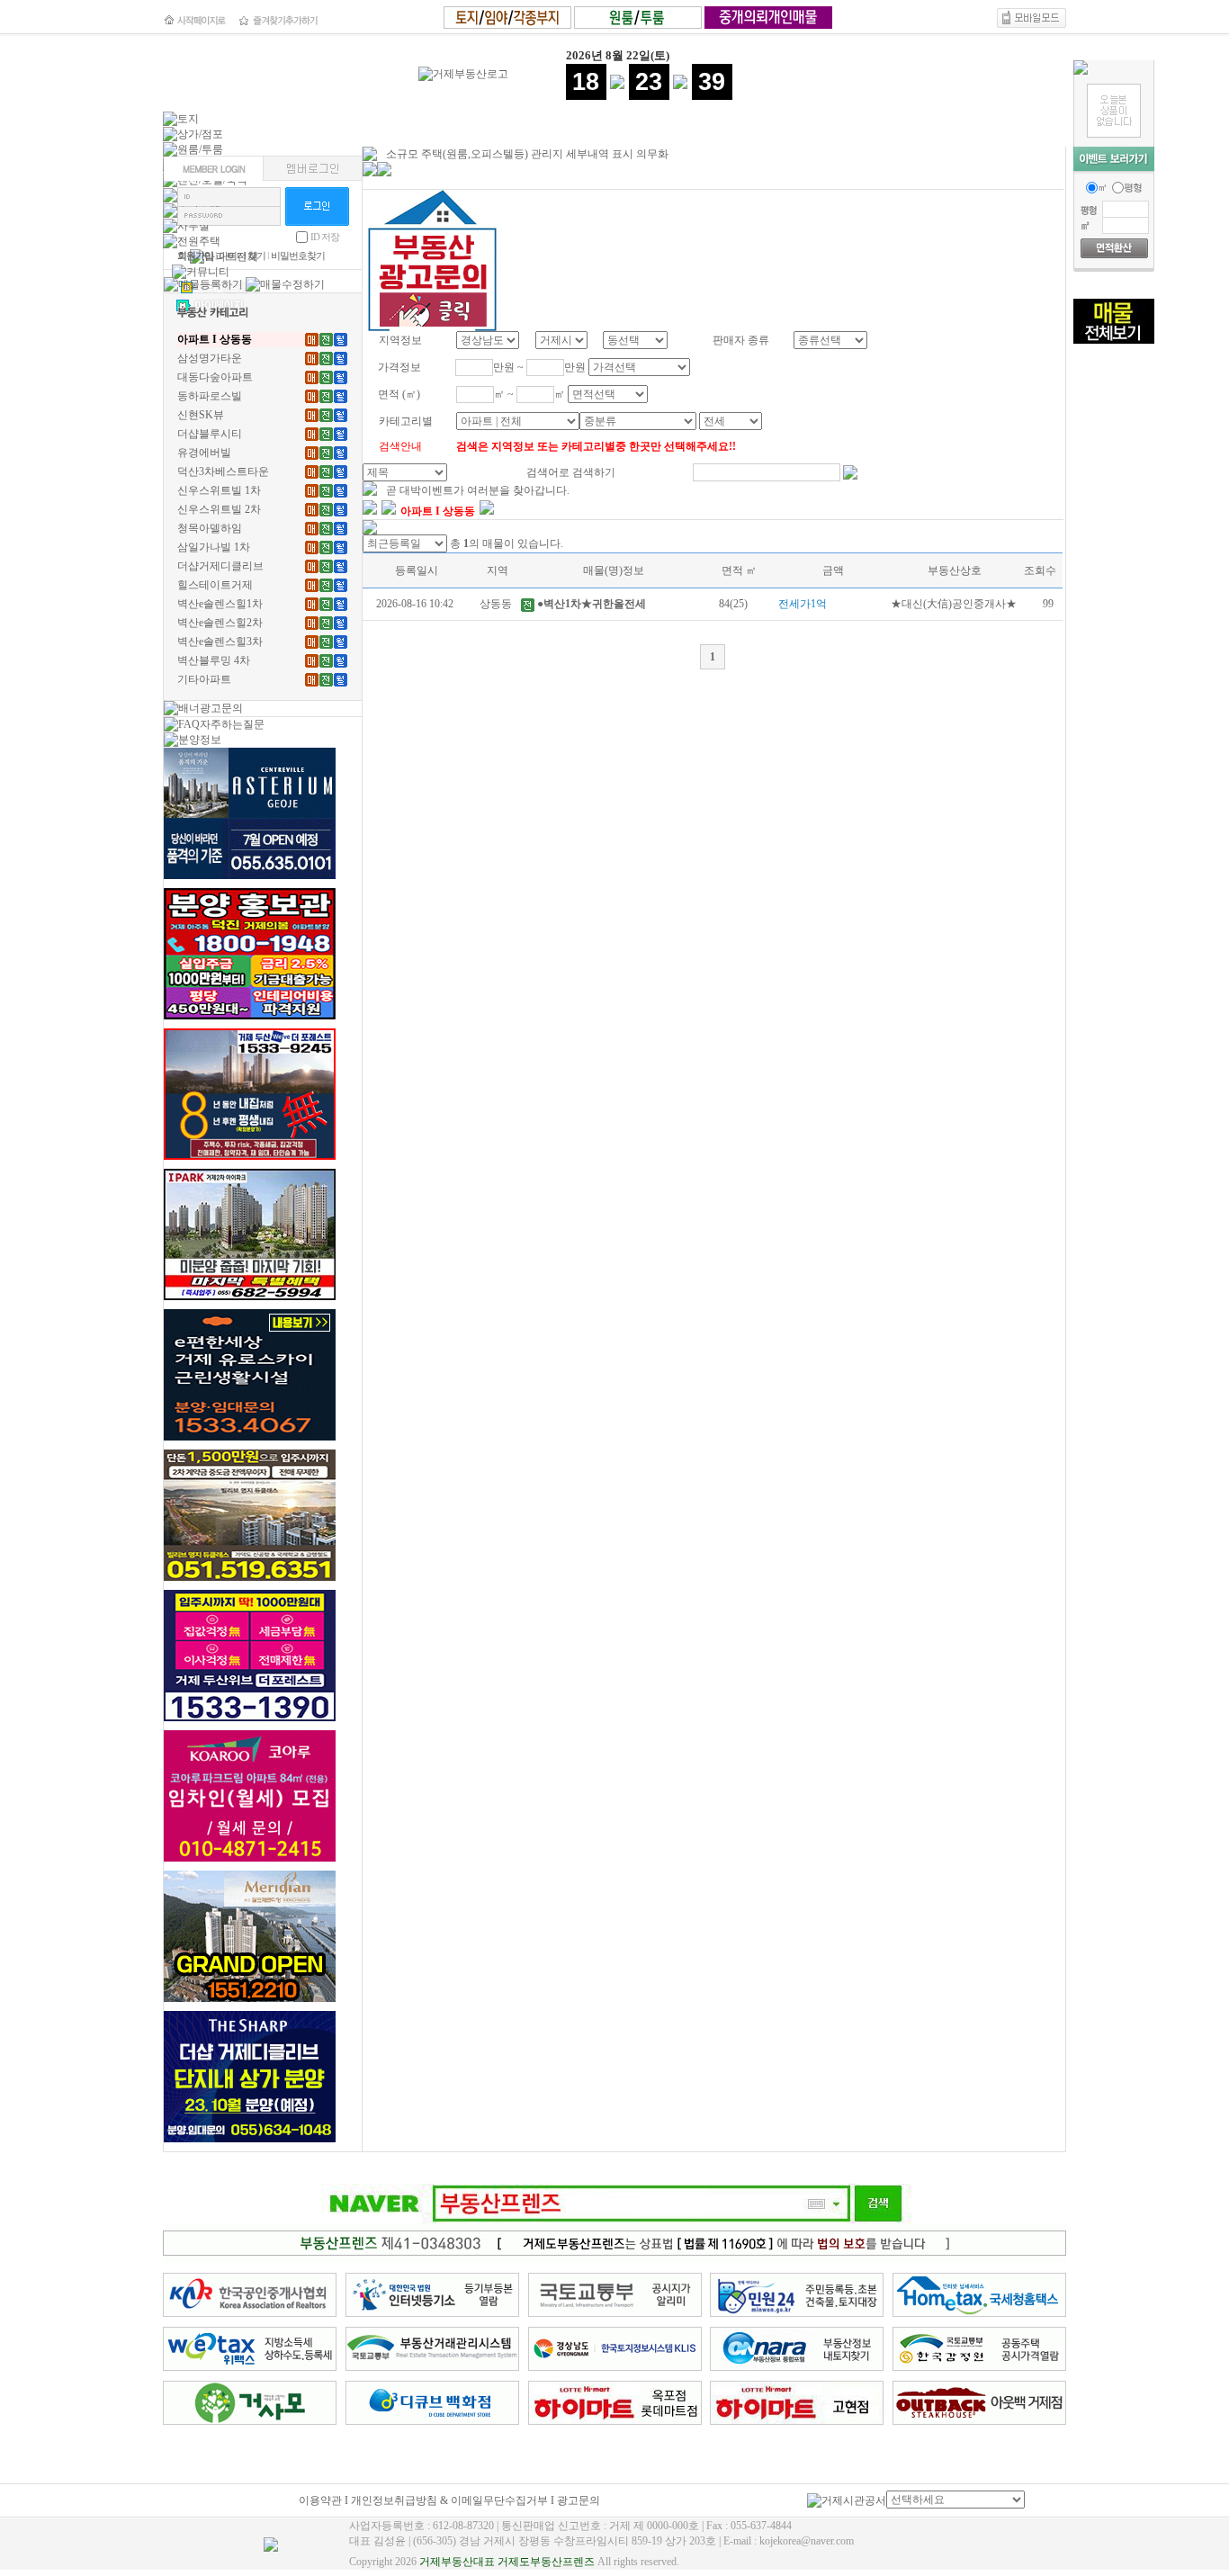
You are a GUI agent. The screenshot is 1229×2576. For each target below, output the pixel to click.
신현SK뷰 (201, 415)
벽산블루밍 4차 (214, 660)
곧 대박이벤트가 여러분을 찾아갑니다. (478, 490)
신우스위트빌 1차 (219, 490)
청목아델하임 (210, 528)
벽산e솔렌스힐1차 (220, 604)
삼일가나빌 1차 (214, 547)
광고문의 (579, 2500)
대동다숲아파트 (215, 377)
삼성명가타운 (210, 358)
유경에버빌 (204, 453)
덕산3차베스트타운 (223, 471)
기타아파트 (204, 679)
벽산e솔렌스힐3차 (220, 642)
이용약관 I (325, 2500)
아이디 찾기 (242, 256)
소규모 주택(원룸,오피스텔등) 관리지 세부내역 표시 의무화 (527, 154)
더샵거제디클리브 (220, 566)
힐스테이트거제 (215, 585)
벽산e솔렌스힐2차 (220, 623)
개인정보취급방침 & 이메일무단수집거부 (449, 2500)
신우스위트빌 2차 (219, 509)
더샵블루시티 (210, 434)
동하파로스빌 (210, 396)
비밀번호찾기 (298, 256)
